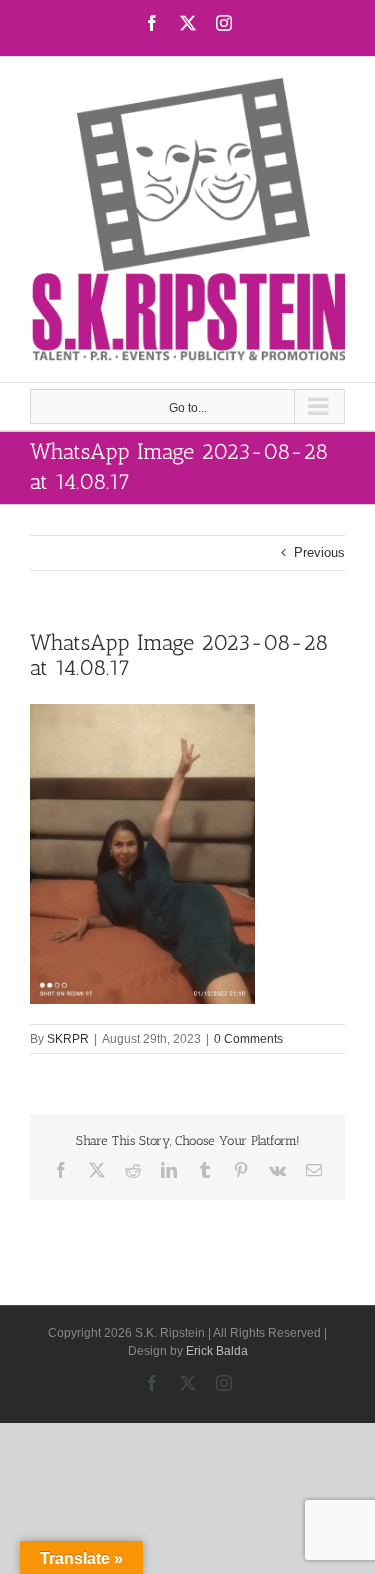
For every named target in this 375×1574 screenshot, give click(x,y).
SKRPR (68, 1039)
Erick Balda (217, 1351)
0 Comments (248, 1039)
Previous (319, 552)
